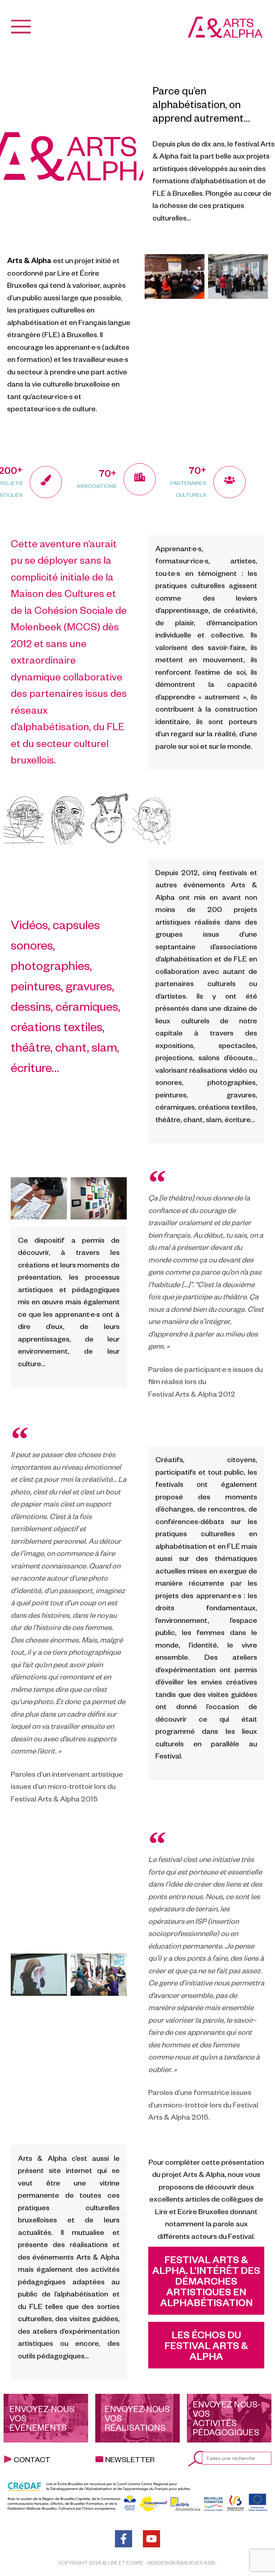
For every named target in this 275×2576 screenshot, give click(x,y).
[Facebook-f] (124, 2539)
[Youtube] (151, 2539)
